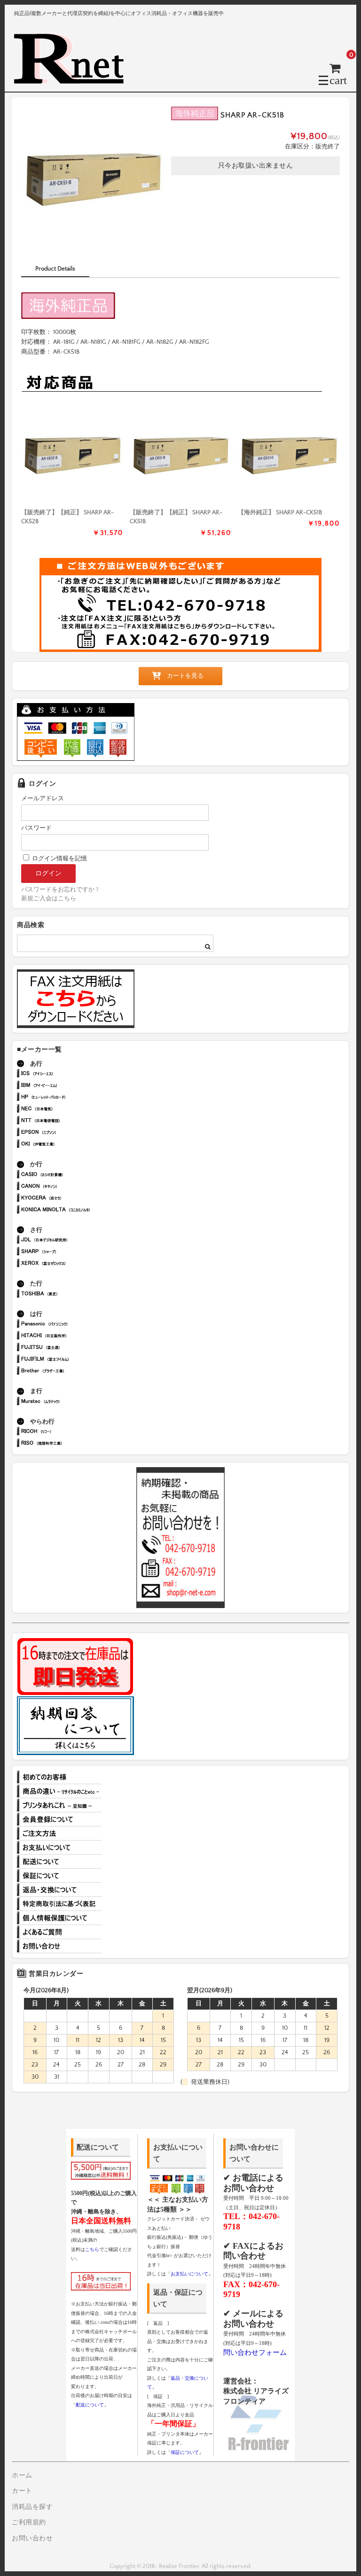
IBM (70, 1086)
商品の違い (59, 1791)
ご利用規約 (29, 2522)
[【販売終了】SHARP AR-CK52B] (72, 455)
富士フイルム (70, 1360)
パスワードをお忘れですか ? (60, 890)
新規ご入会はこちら (49, 898)
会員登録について (59, 1819)
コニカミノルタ (70, 1211)
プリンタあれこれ (59, 1805)
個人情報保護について (59, 1918)
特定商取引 (59, 1904)
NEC (70, 1110)
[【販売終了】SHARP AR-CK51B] (181, 455)
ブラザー (70, 1372)
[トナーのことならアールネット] (73, 80)
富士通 (70, 1348)
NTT (70, 1121)
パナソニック (70, 1325)
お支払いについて (59, 1848)
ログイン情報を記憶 (59, 859)
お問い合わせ (59, 1946)
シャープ (70, 1252)
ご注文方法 (59, 1833)
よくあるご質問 (59, 1932)
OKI (70, 1145)
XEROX (70, 1264)
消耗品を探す (32, 2507)
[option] (93, 178)
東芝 (70, 1295)
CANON (70, 1187)
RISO (70, 1444)
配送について (59, 1862)
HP (70, 1098)
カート (22, 2491)
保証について (59, 1876)
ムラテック (70, 1402)
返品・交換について (59, 1890)
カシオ (70, 1175)
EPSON (70, 1133)
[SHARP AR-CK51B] (289, 455)
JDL (70, 1241)
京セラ (70, 1199)
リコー (70, 1432)
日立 (70, 1336)
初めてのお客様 (59, 1777)
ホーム (22, 2475)
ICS (70, 1074)
